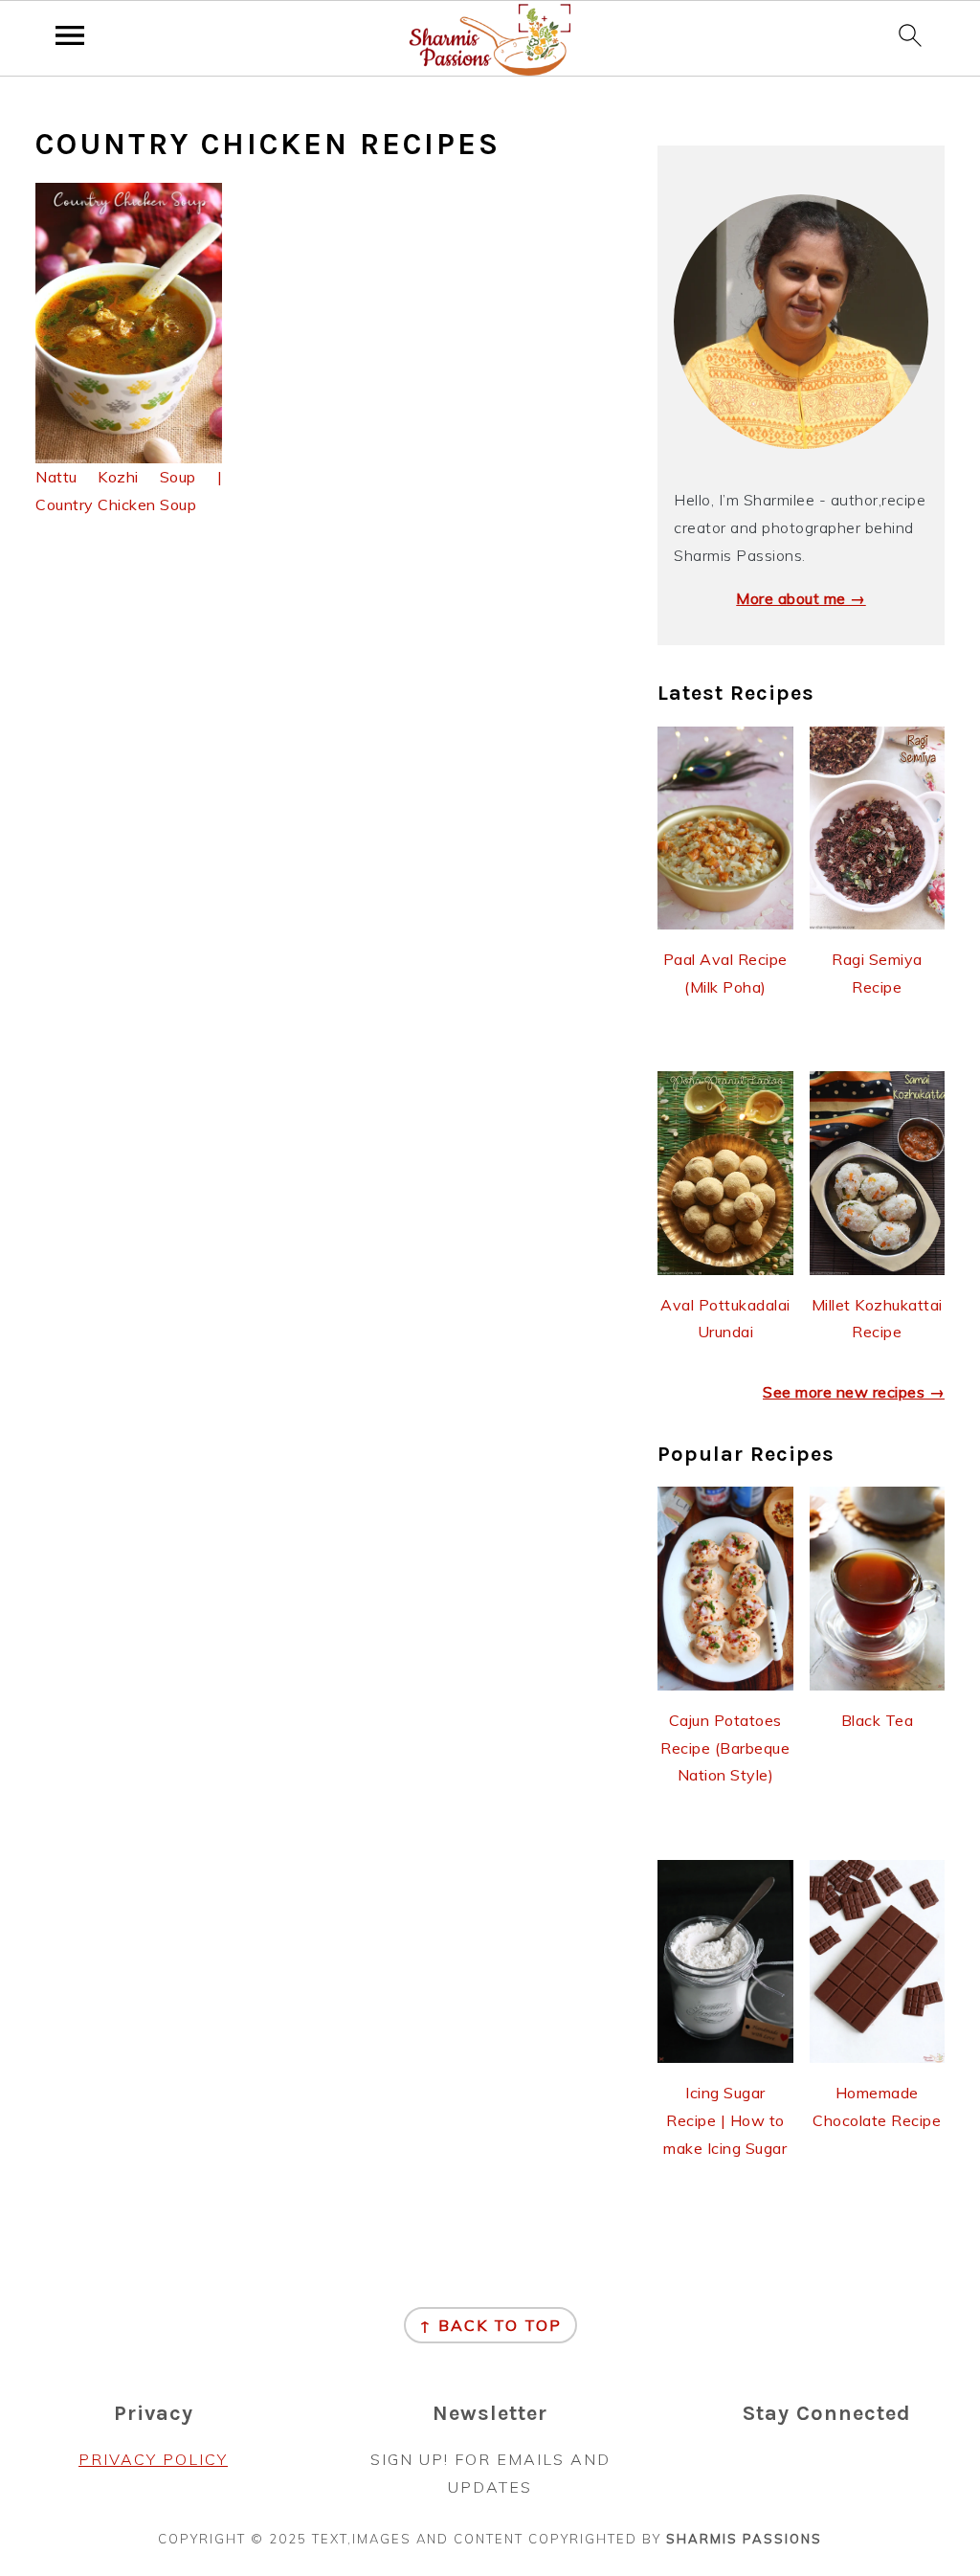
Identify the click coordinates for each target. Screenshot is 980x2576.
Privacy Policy (153, 2459)
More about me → (801, 598)
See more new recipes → (854, 1392)
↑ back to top (490, 2325)
